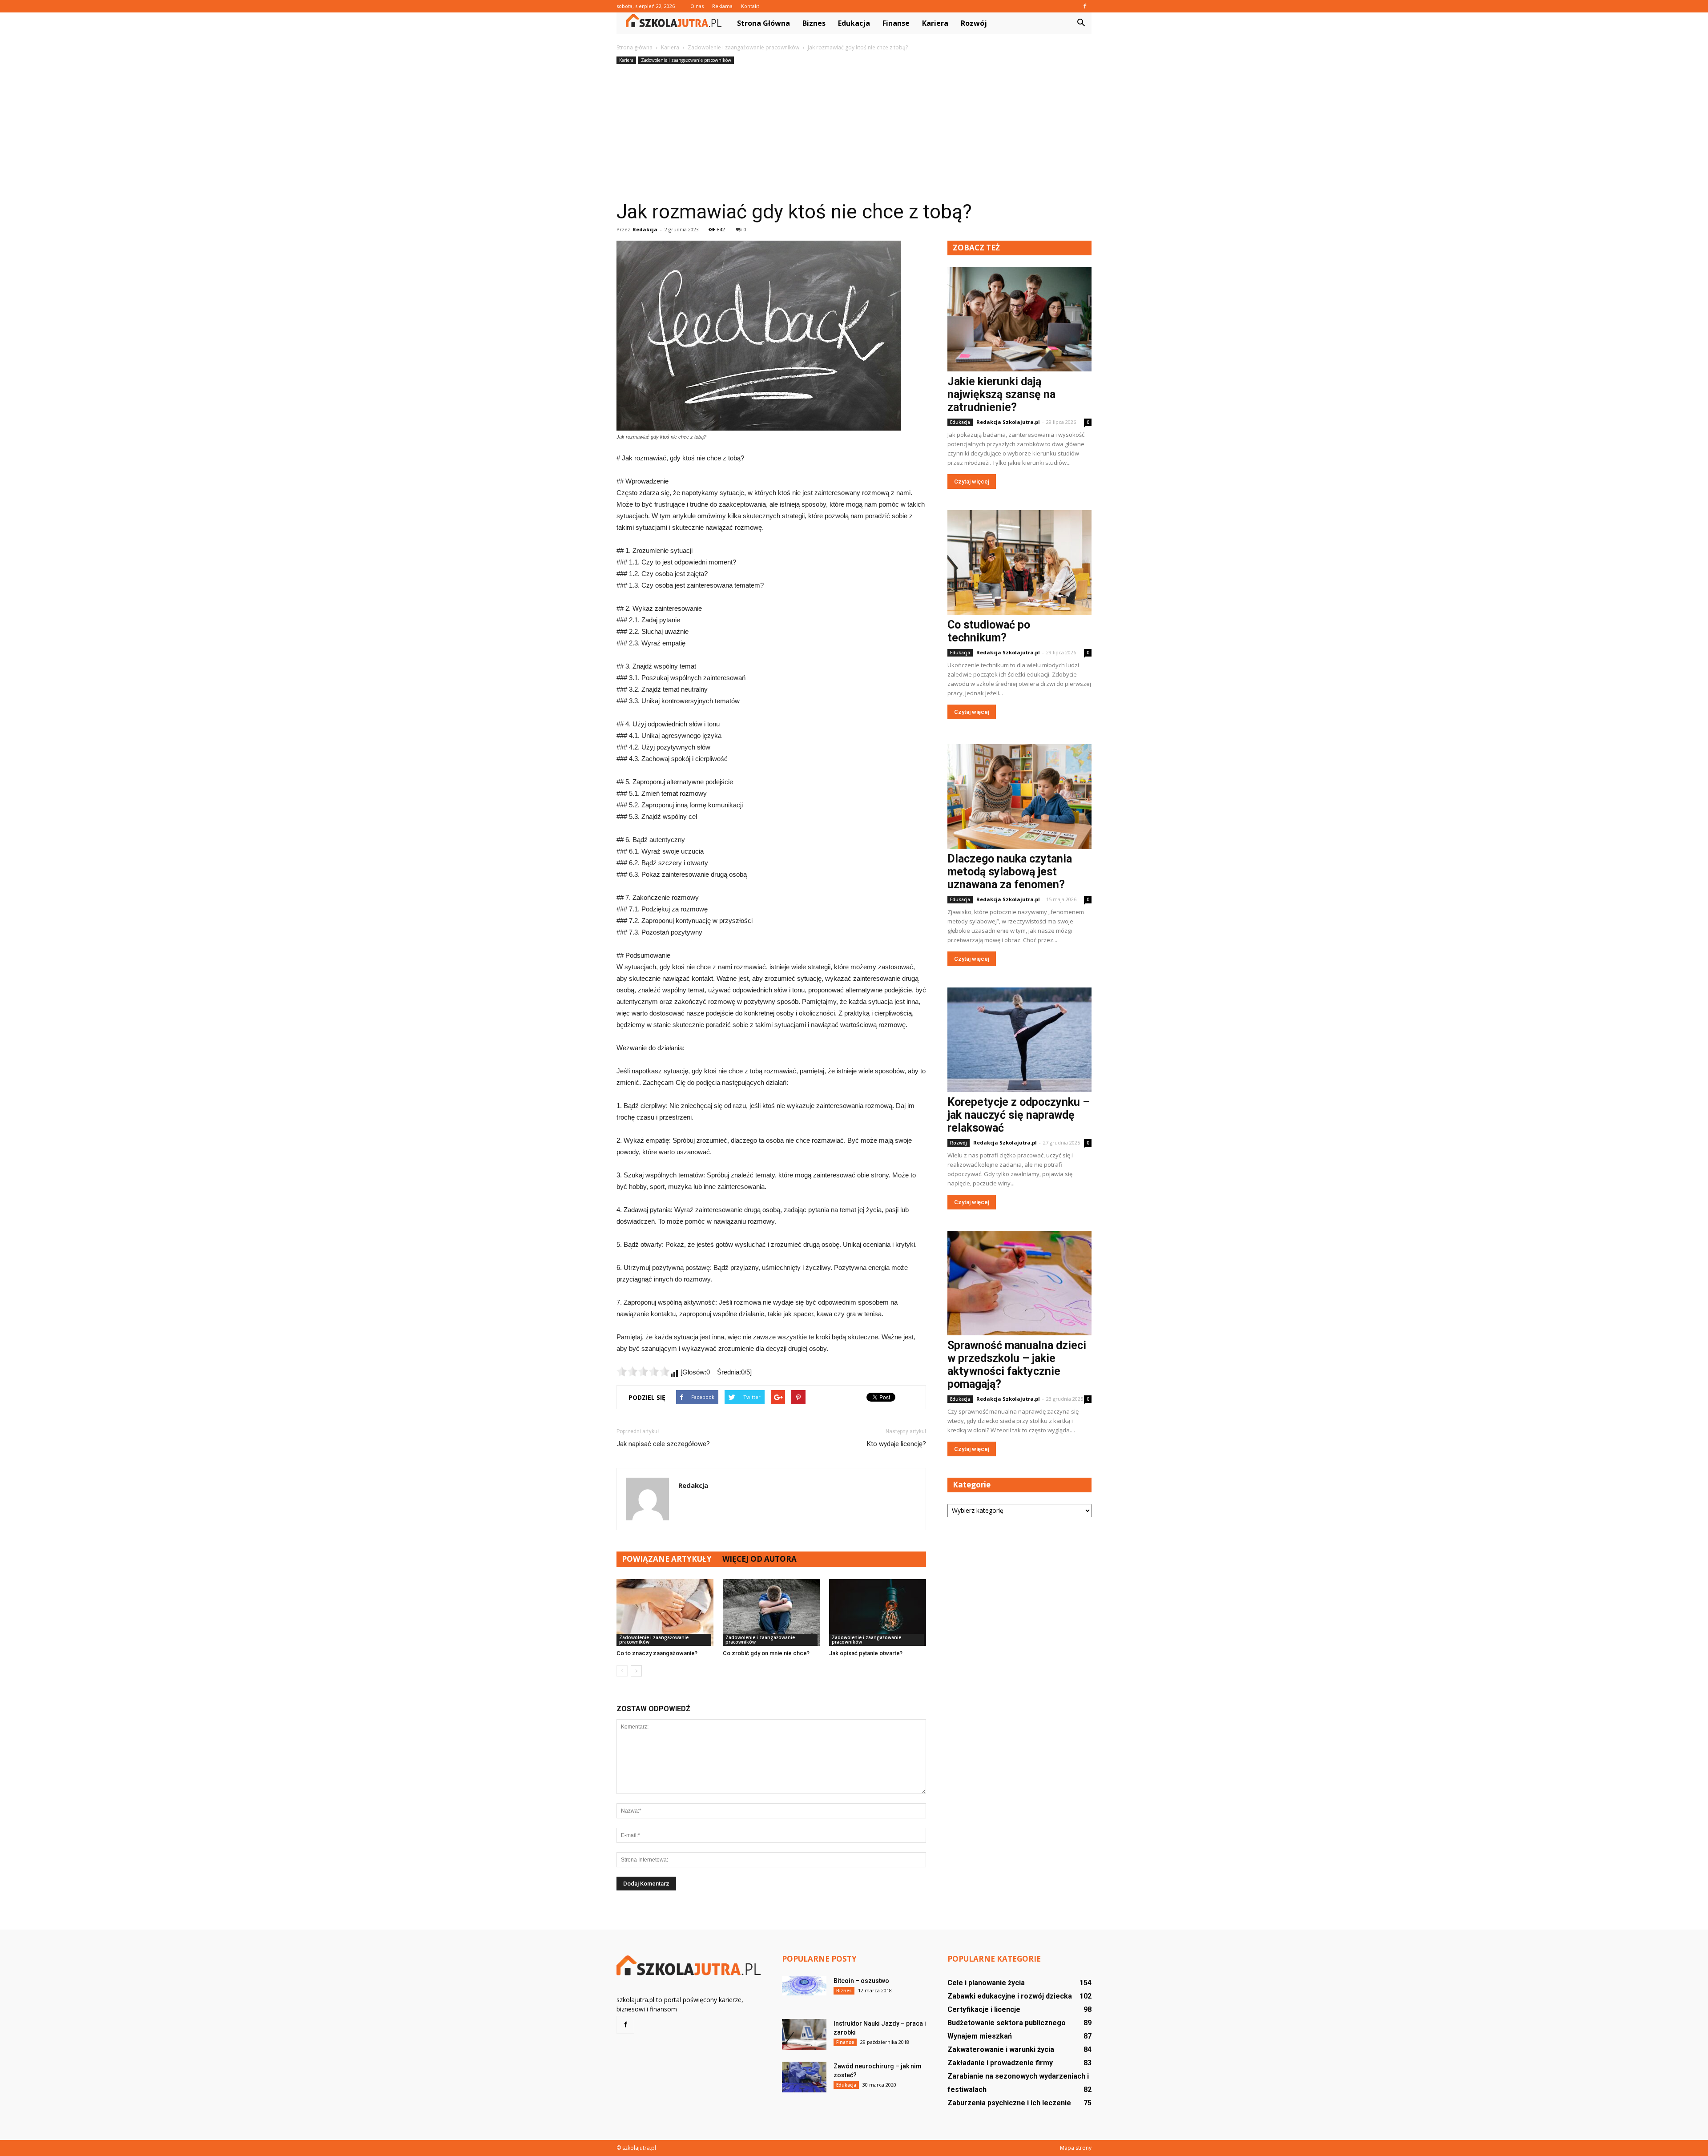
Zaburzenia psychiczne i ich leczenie (1009, 2103)
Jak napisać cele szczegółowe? (663, 1444)
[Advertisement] (854, 133)
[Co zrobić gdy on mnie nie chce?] (771, 1612)
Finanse (896, 23)
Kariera (935, 23)
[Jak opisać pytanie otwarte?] (878, 1612)
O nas (697, 6)
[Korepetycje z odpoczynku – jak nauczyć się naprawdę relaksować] (1019, 1040)
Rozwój (974, 23)
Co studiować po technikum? (989, 631)
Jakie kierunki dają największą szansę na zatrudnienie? (1001, 394)
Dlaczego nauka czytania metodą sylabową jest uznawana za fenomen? (1010, 872)
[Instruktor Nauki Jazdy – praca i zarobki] (804, 2034)
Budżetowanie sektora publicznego (1007, 2023)
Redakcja (645, 229)
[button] (1081, 23)
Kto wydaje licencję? (896, 1444)
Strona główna (763, 23)
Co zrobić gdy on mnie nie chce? (766, 1653)
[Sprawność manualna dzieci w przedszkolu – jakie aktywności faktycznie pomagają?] (1019, 1283)
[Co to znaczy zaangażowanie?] (665, 1612)
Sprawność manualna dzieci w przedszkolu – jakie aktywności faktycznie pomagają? (1017, 1365)
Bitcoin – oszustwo (861, 1981)
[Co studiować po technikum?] (1019, 562)
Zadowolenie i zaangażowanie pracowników (686, 60)
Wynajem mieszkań (980, 2036)
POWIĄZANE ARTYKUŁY (667, 1559)
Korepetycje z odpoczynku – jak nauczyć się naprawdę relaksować (1019, 1115)
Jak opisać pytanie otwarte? (866, 1653)
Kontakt (750, 6)
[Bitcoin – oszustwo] (804, 1986)
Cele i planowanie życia (986, 1983)
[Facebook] (1085, 6)
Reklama (722, 6)
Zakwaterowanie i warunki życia (1001, 2049)
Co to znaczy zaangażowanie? (657, 1653)
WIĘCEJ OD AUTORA (759, 1559)
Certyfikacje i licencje (984, 2009)
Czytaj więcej (972, 482)
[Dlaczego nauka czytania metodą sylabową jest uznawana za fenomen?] (1019, 796)
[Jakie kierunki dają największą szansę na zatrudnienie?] (1019, 319)
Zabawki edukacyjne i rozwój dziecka (1010, 1996)
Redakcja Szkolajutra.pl (1008, 422)
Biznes (814, 23)
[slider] (643, 1371)
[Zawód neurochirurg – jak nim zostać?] (804, 2077)
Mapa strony (1076, 2148)
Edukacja (854, 23)
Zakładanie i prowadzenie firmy (1000, 2063)
